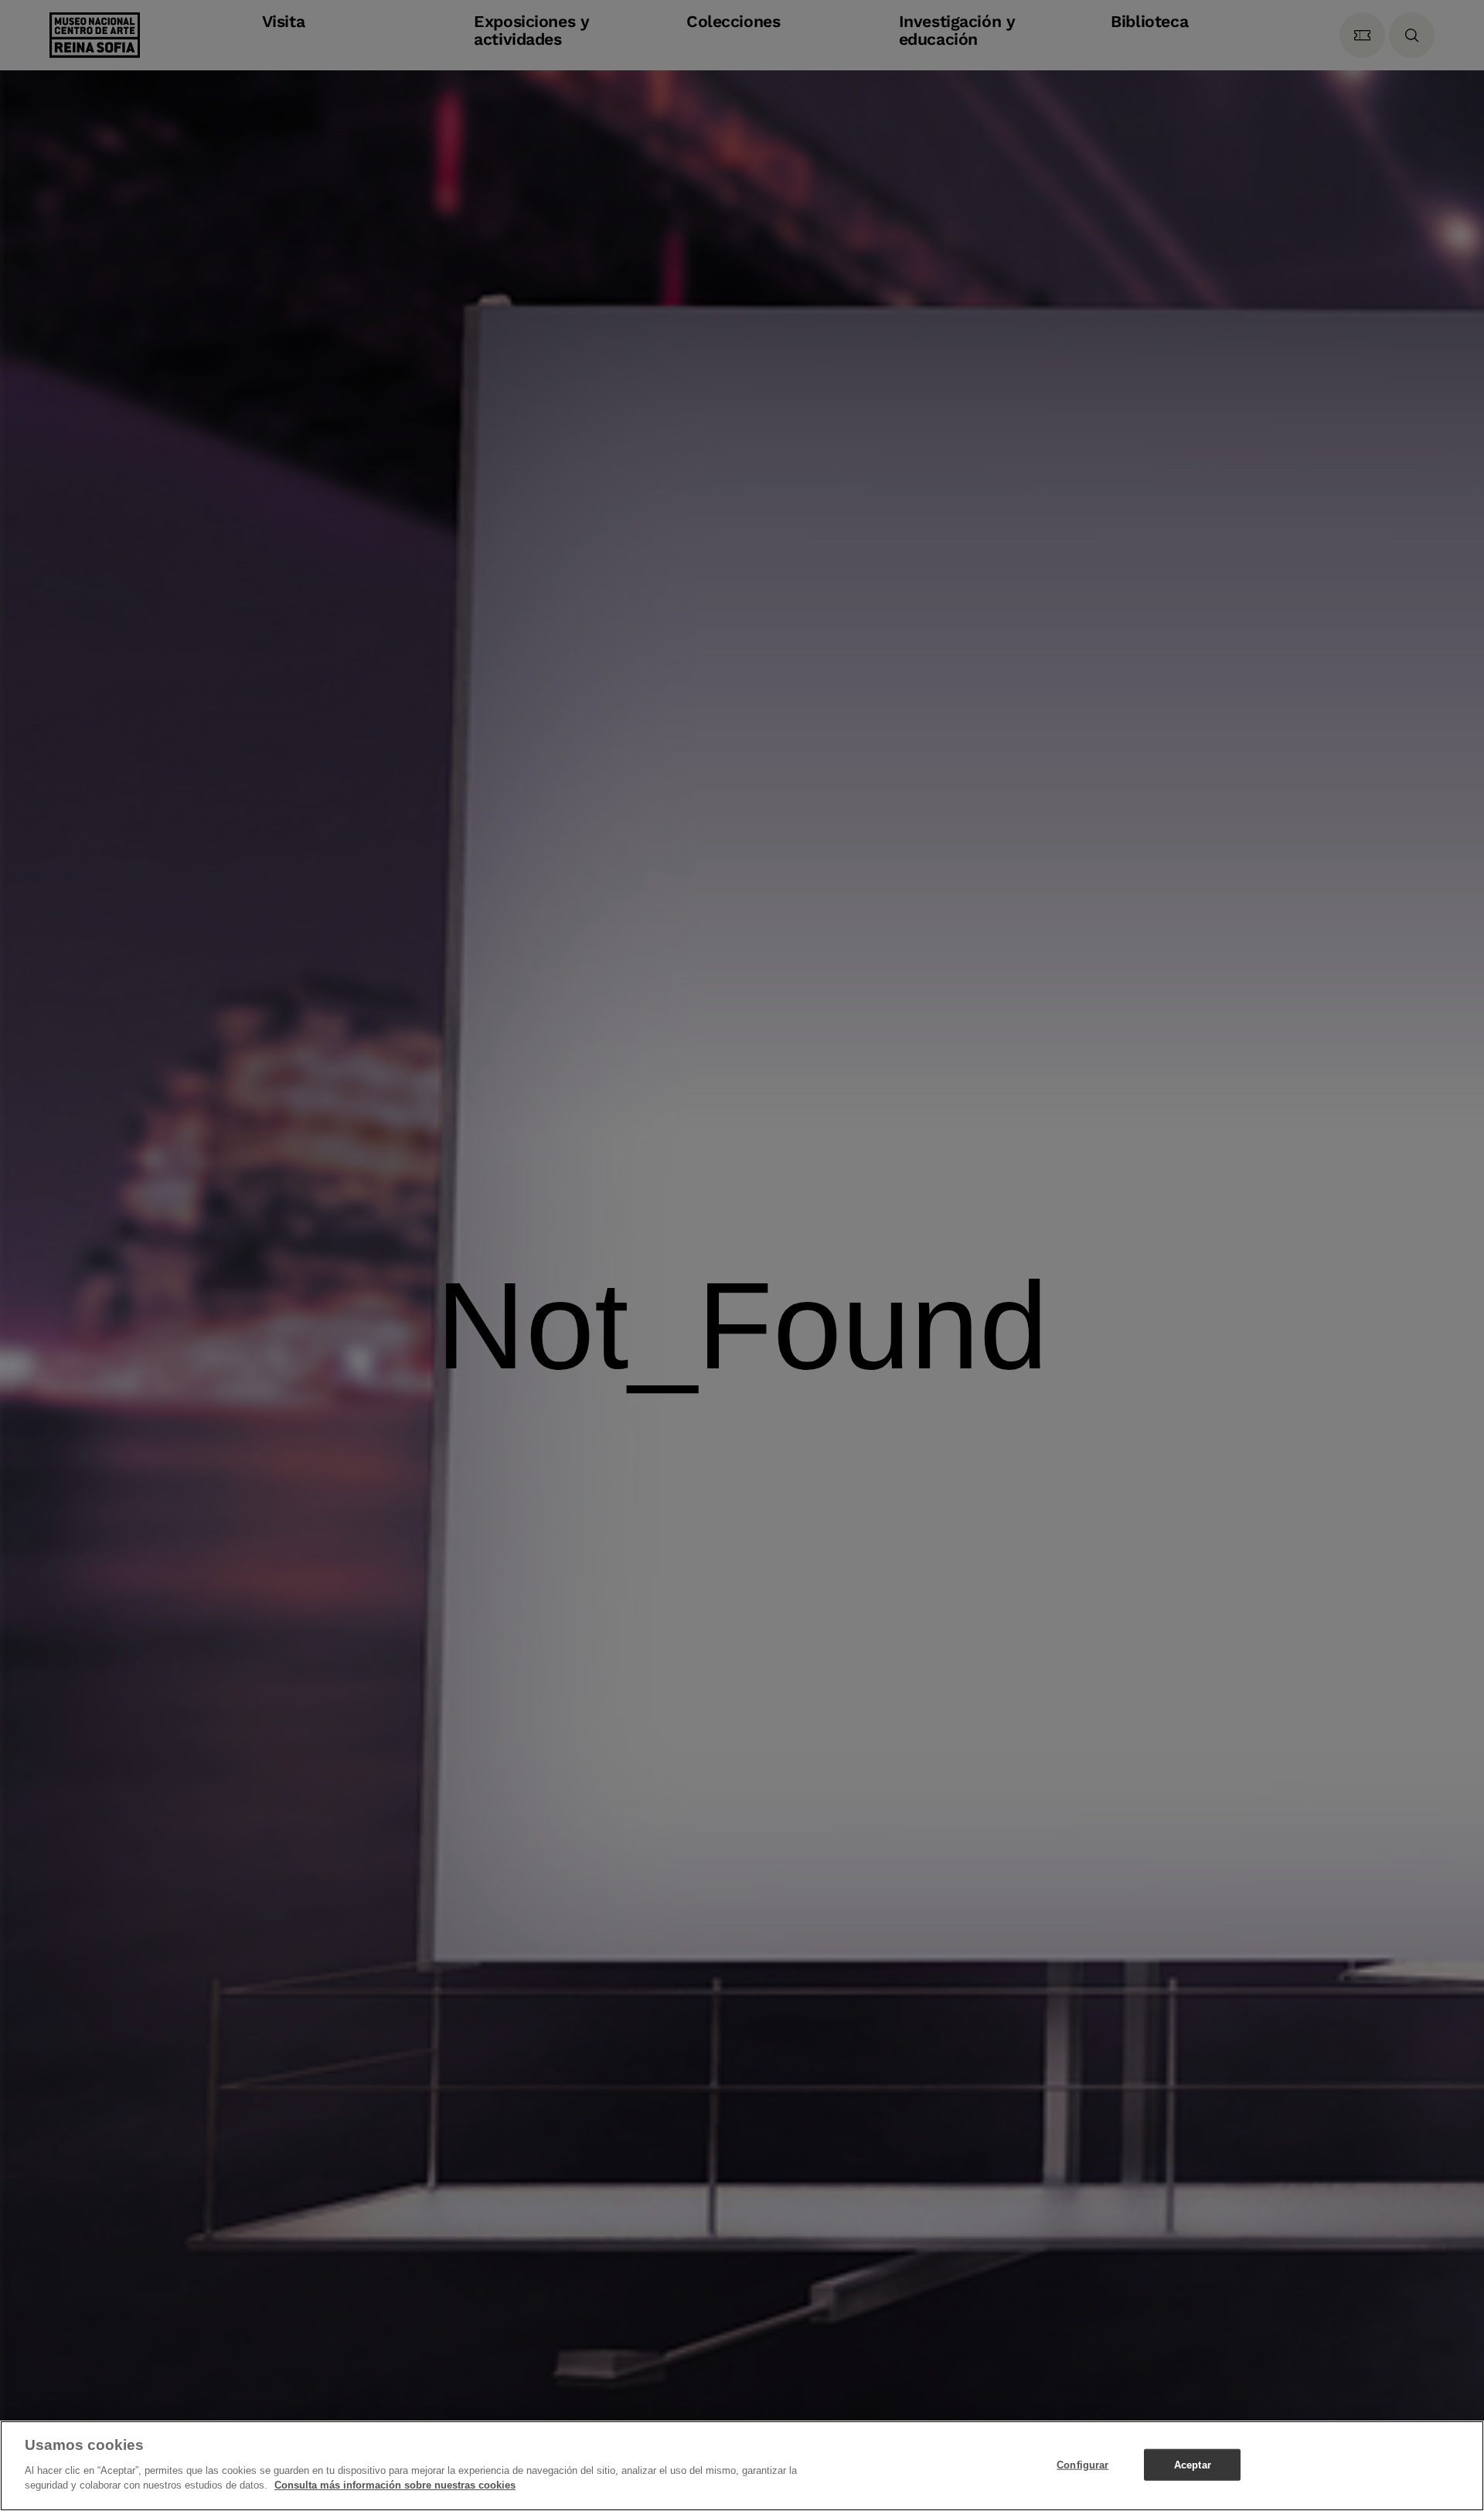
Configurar (1082, 2464)
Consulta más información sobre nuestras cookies (395, 2485)
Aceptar (1193, 2464)
